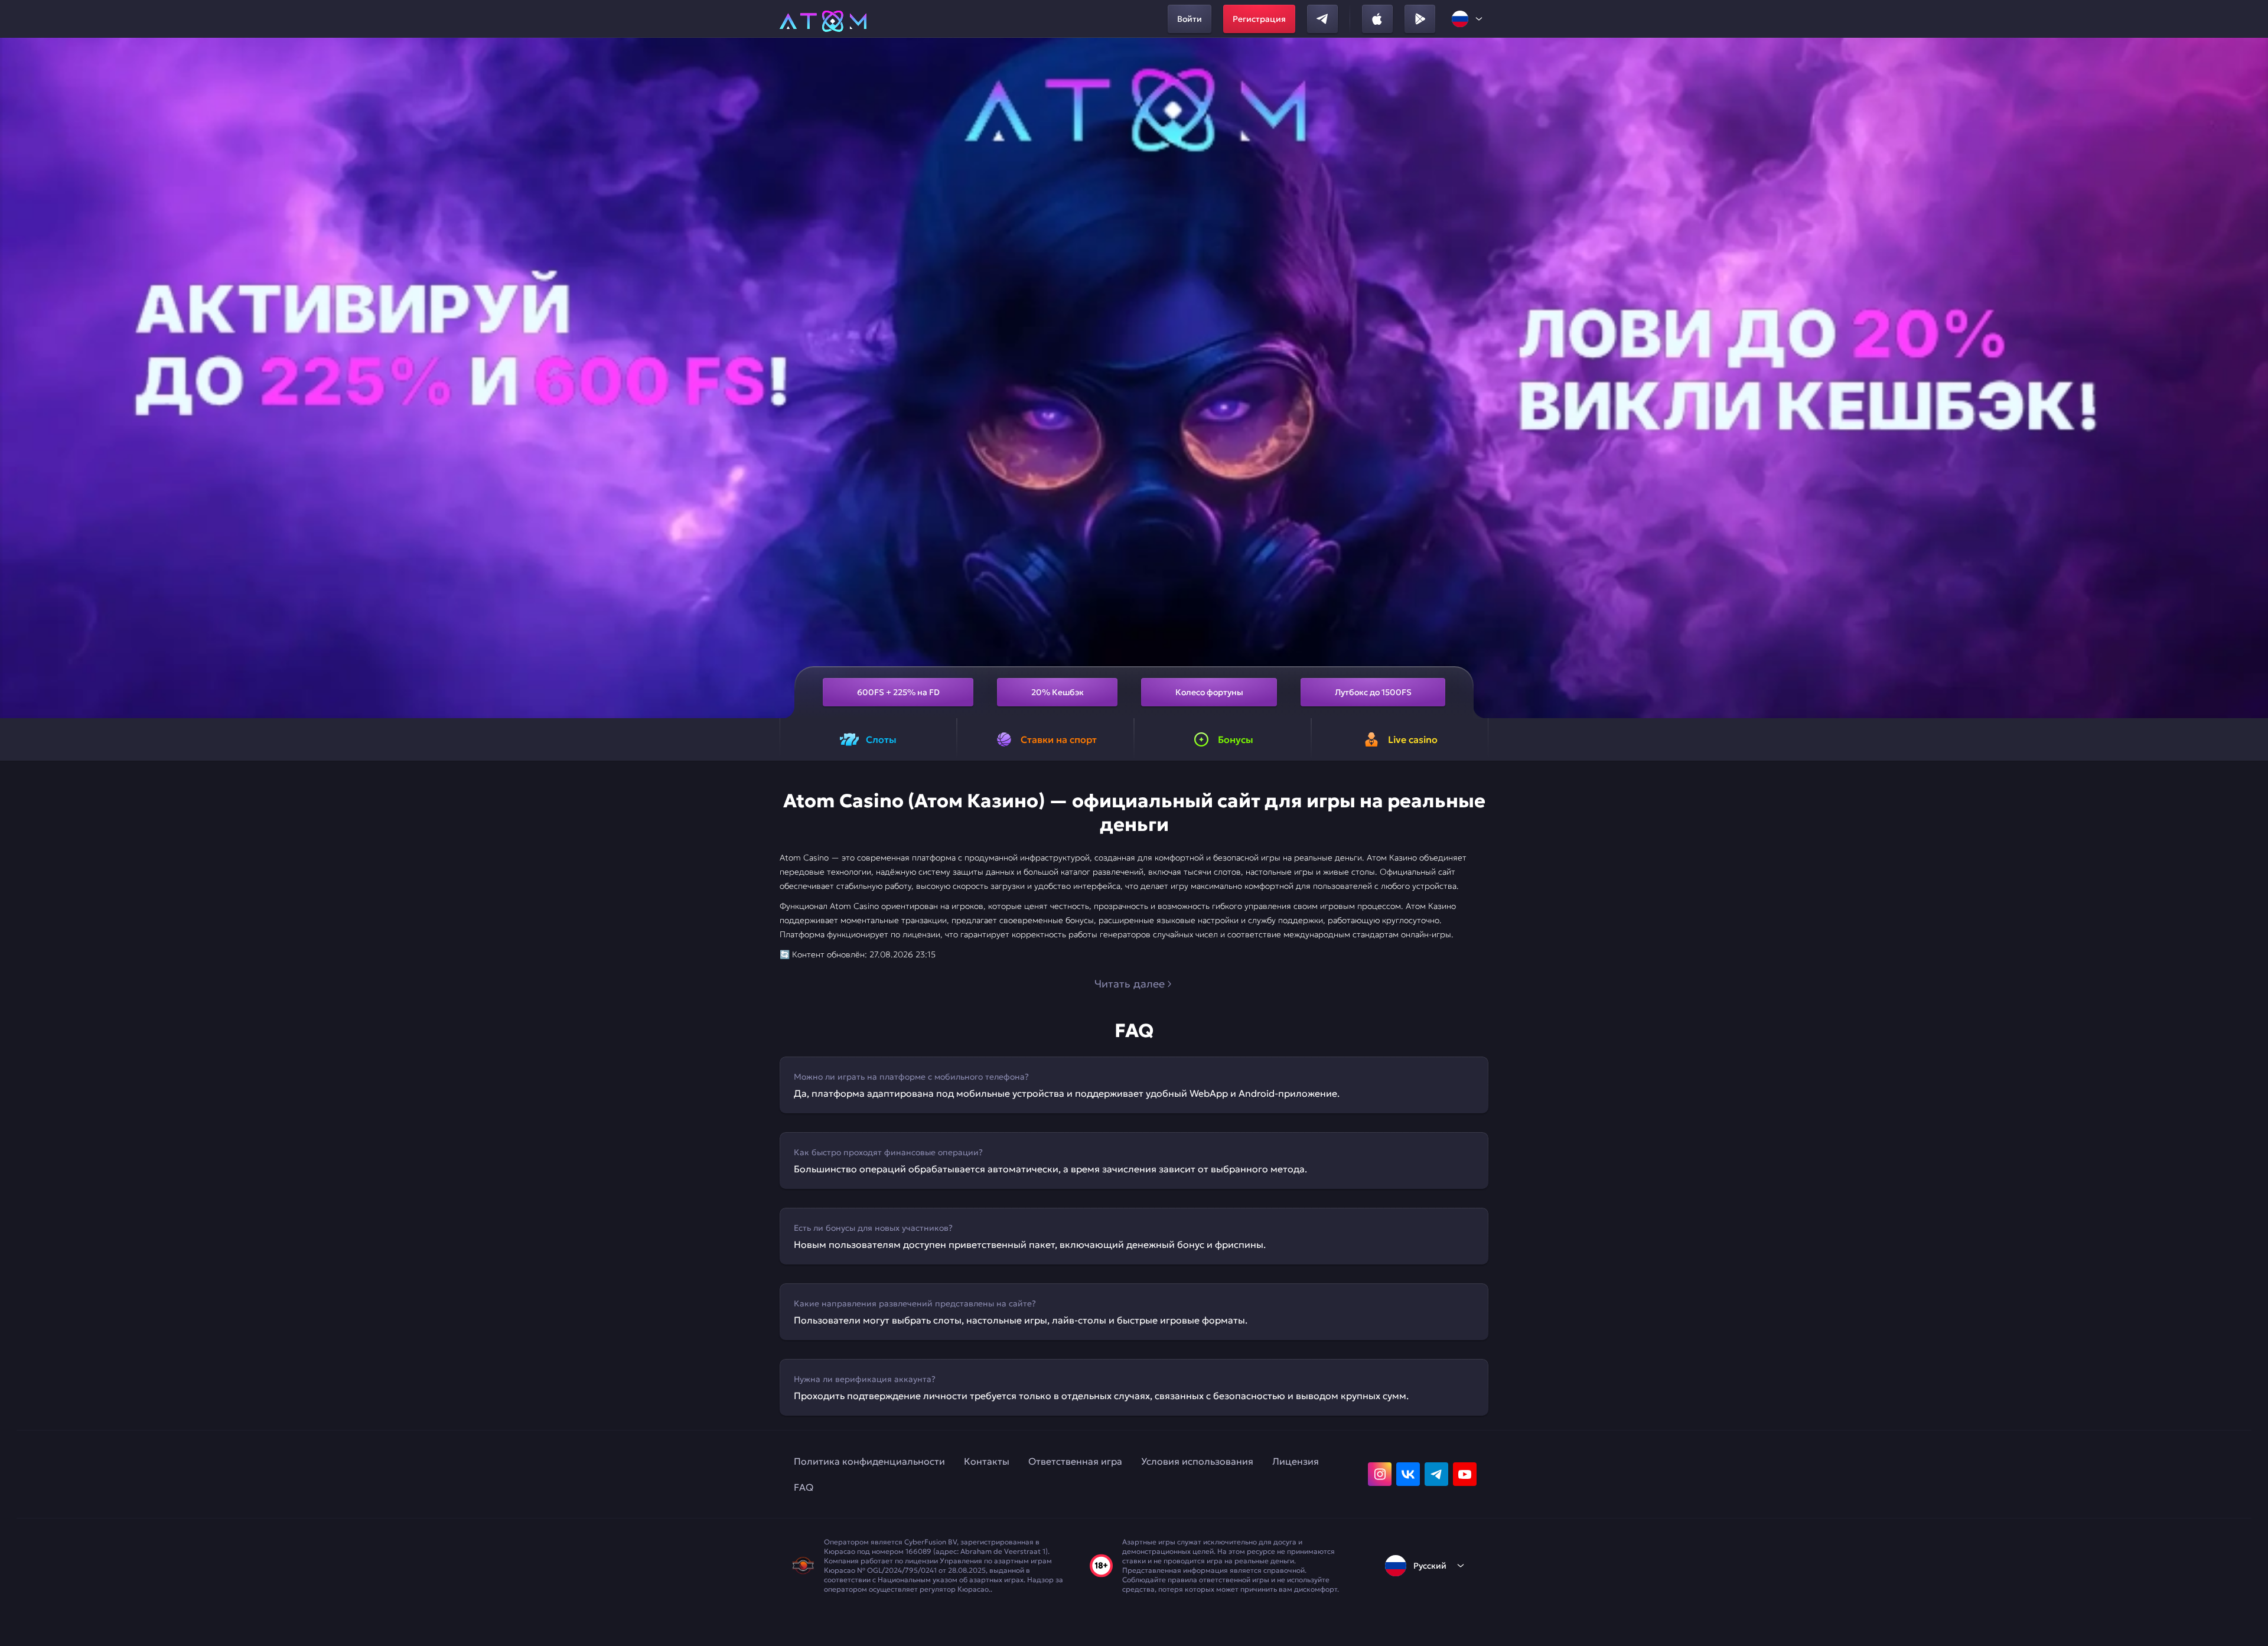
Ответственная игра (1075, 1461)
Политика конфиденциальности (869, 1461)
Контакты (987, 1461)
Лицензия (1296, 1461)
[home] (823, 19)
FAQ (804, 1487)
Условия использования (1197, 1461)
